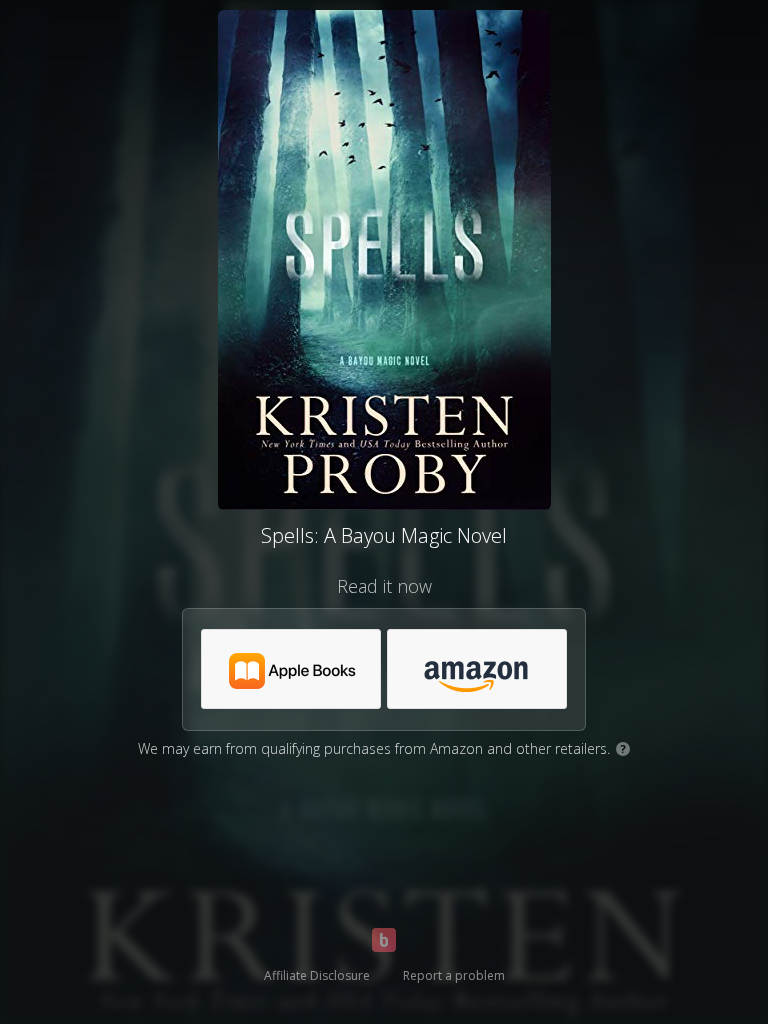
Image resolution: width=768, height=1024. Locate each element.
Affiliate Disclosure (317, 975)
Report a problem (454, 975)
